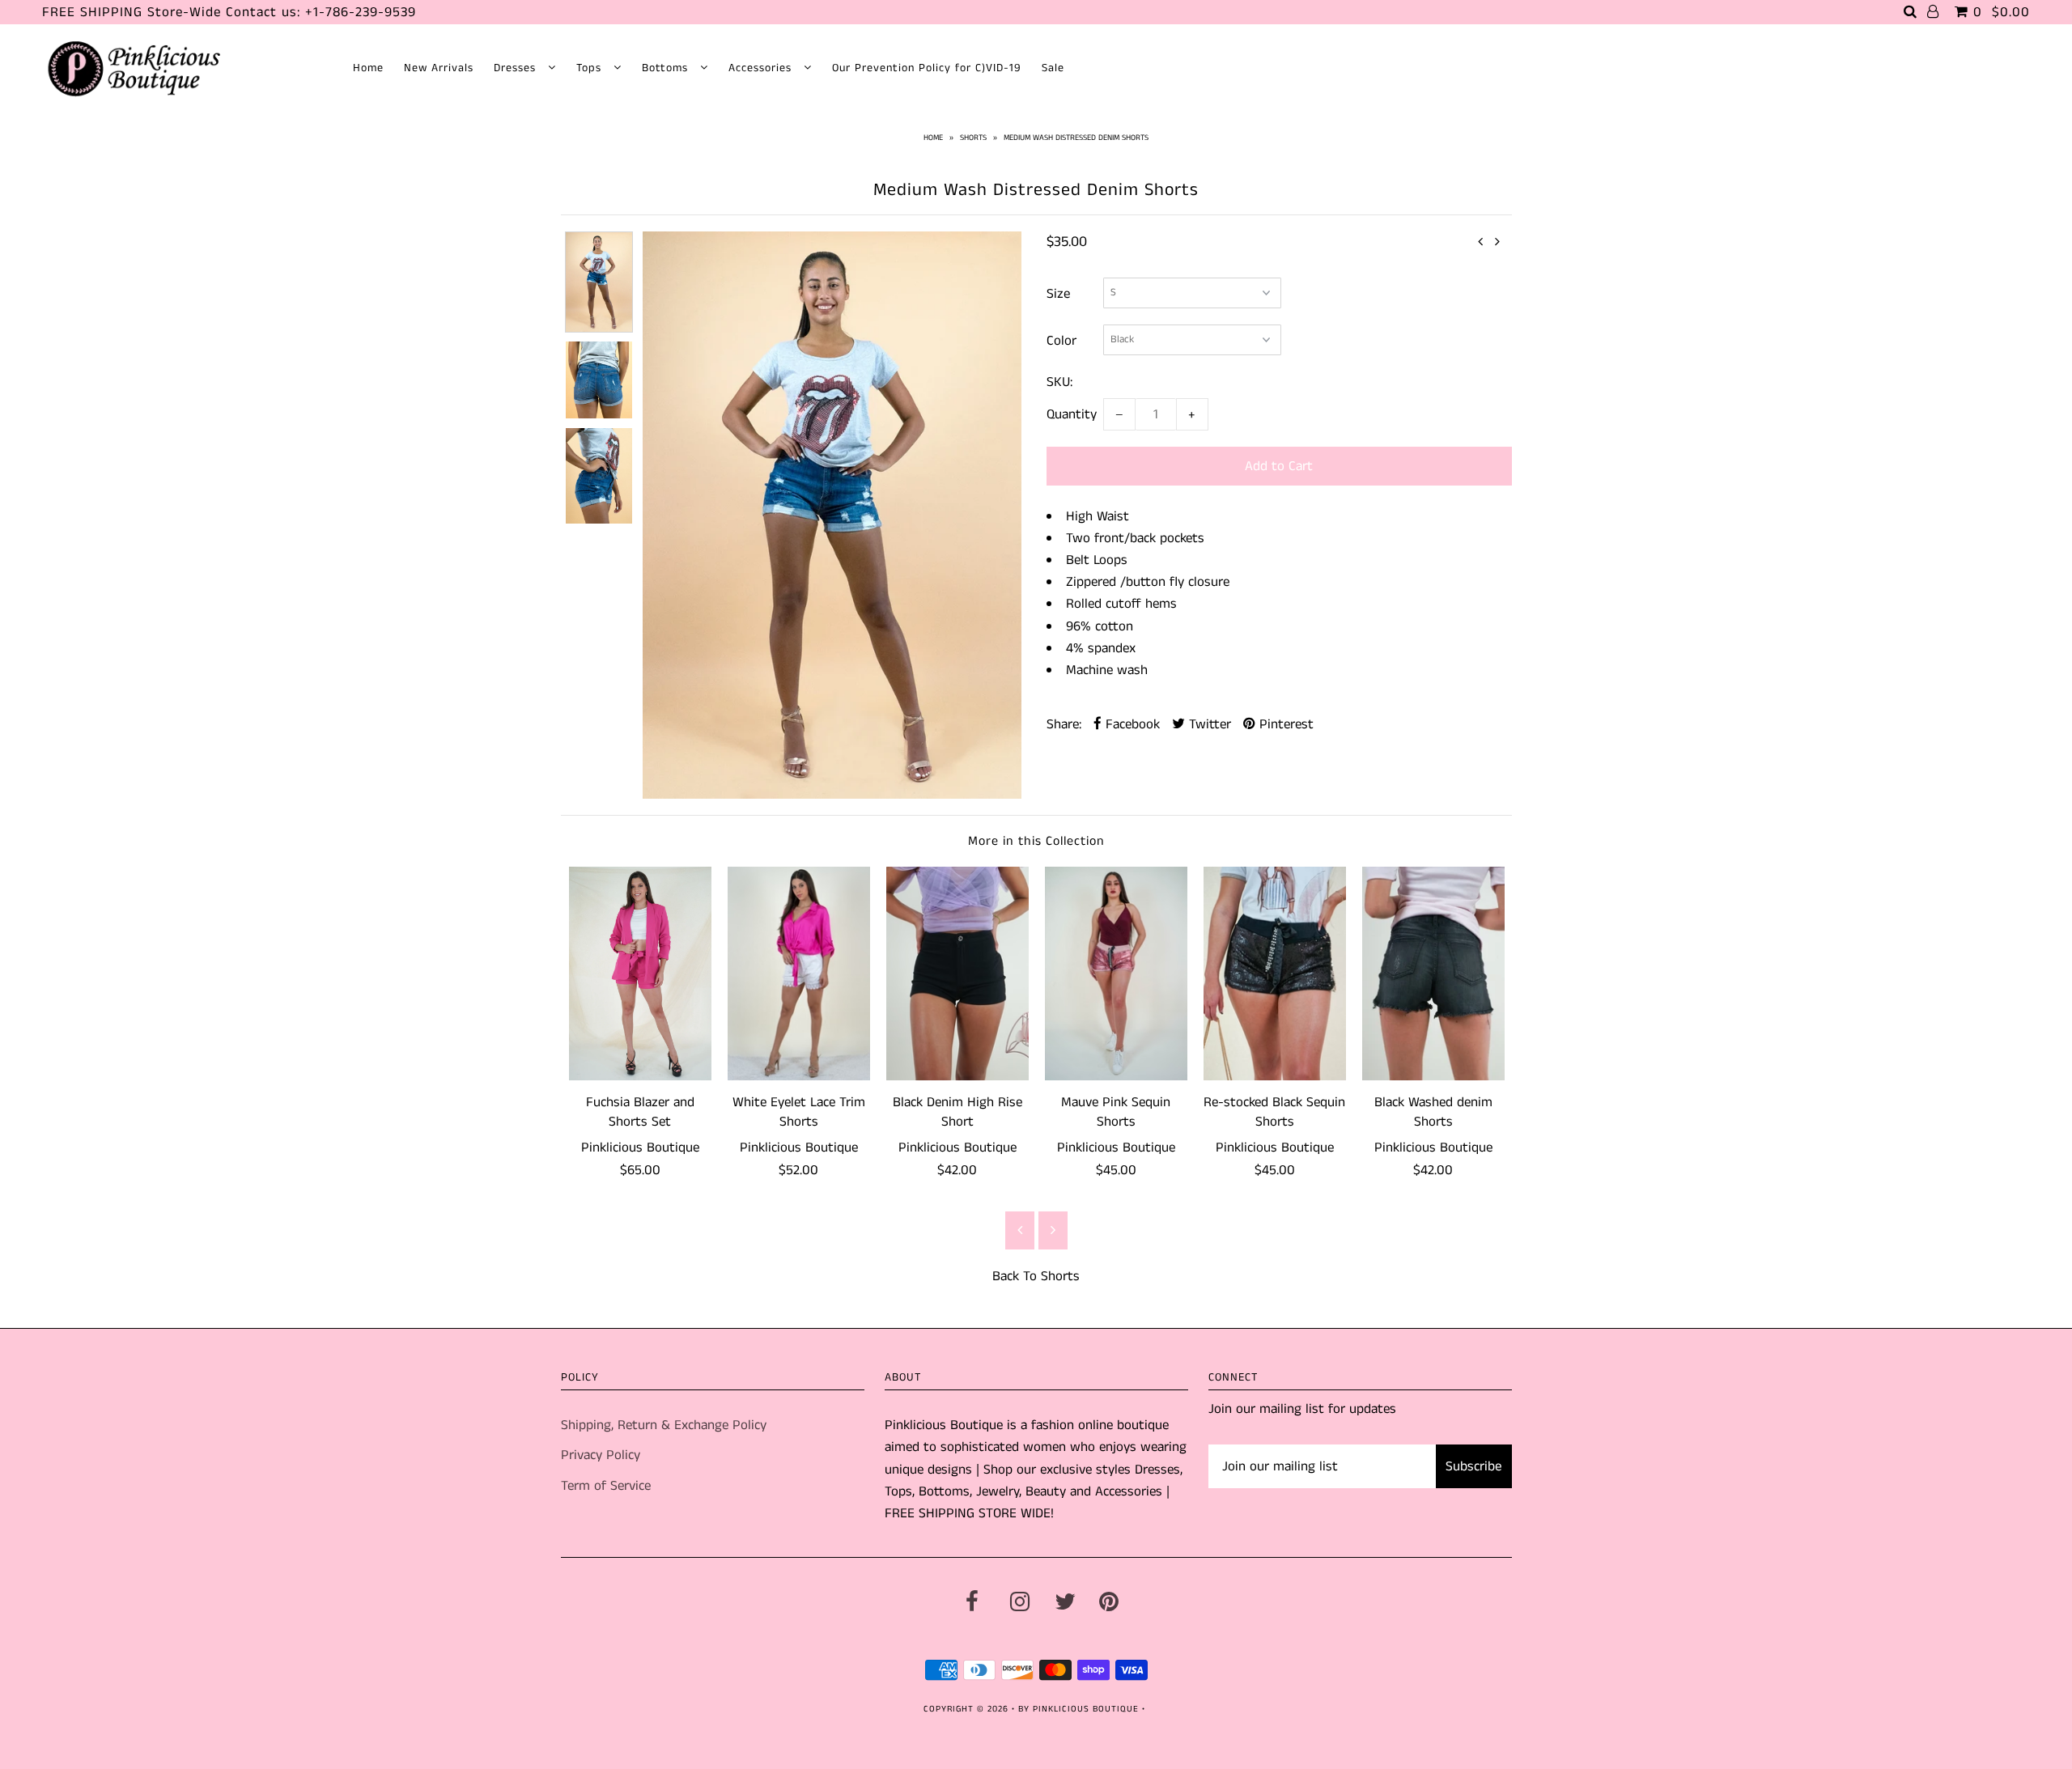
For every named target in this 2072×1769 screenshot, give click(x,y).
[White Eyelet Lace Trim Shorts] (799, 974)
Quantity (1072, 414)
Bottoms (667, 68)
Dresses (517, 68)
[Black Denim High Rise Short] (957, 974)
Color (1061, 341)
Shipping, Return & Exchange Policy (664, 1425)
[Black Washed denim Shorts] (1433, 974)
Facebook (1131, 724)
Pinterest (1284, 724)
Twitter (1208, 724)
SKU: (1059, 382)
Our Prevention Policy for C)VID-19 (927, 68)
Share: (1064, 724)
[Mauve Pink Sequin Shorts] (1116, 974)
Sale (1053, 68)
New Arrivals (439, 68)
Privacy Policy (601, 1455)
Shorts (973, 138)
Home (368, 68)
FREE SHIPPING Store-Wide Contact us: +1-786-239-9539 (229, 12)
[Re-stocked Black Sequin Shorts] (1275, 974)
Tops (591, 68)
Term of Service (606, 1486)
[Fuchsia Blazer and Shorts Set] (640, 974)
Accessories (762, 68)
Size (1058, 294)
